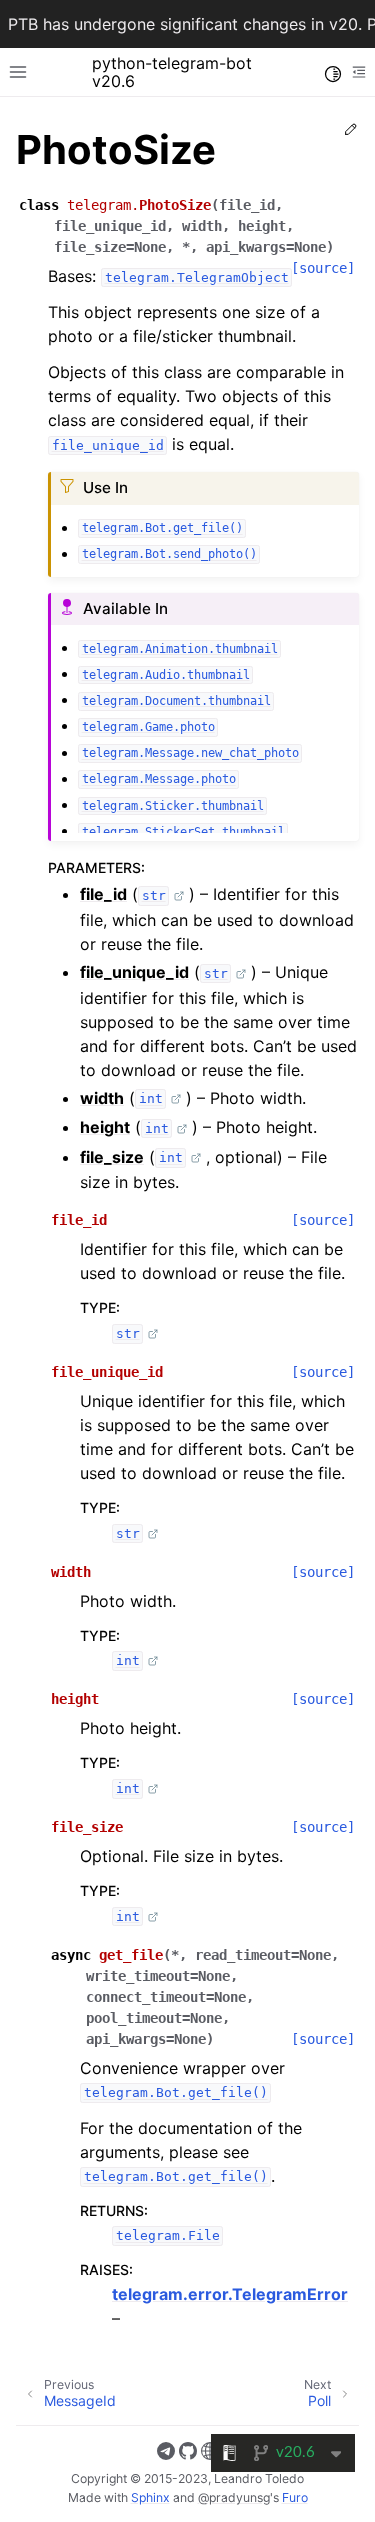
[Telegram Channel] (166, 2454)
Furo (295, 2497)
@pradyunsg (234, 2497)
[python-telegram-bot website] (210, 2454)
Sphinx (150, 2497)
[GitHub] (188, 2454)
